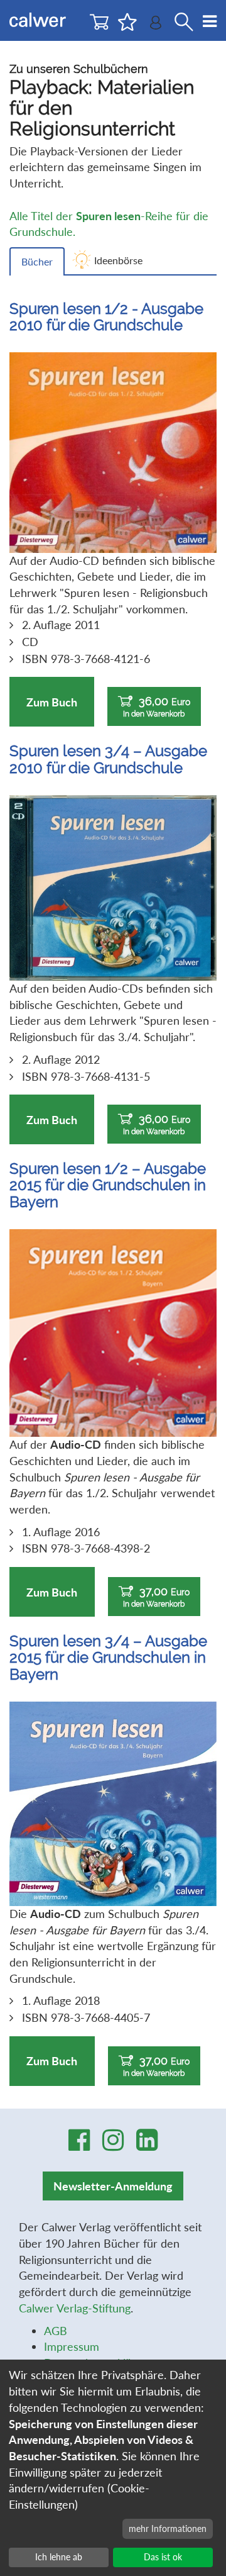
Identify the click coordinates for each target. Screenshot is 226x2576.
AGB (56, 2331)
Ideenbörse (118, 260)
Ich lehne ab (59, 2557)
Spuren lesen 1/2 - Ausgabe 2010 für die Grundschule (106, 317)
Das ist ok (163, 2557)
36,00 (157, 706)
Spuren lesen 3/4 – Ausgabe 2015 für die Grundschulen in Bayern (108, 1658)
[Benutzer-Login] (156, 25)
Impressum (72, 2346)
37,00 (156, 1597)
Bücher (37, 261)
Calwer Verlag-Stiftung (75, 2308)
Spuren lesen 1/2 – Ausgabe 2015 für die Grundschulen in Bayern (108, 1185)
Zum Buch (52, 702)
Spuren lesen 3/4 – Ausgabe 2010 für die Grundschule (108, 759)
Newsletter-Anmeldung (113, 2186)
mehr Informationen (168, 2529)
